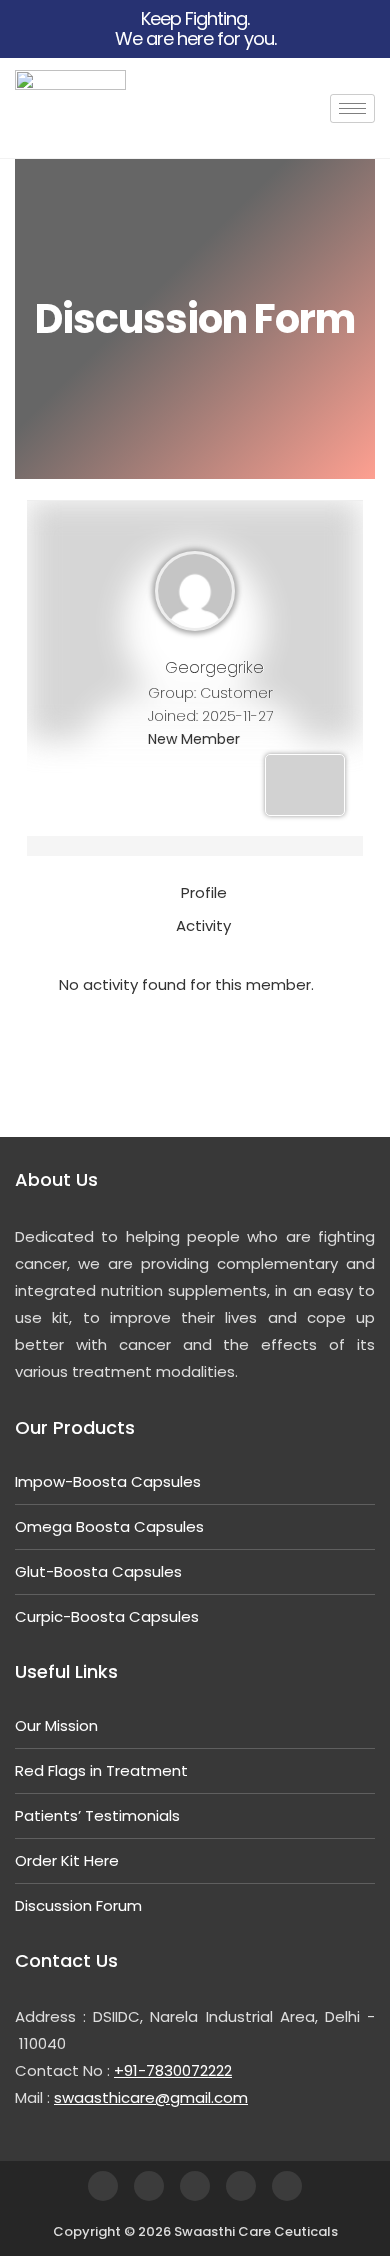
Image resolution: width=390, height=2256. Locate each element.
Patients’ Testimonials (97, 1815)
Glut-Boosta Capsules (98, 1571)
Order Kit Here (67, 1860)
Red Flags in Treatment (101, 1770)
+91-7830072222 (173, 2070)
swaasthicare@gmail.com (151, 2097)
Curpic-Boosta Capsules (107, 1616)
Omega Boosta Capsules (109, 1526)
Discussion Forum (78, 1905)
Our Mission (56, 1725)
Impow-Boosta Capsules (108, 1481)
